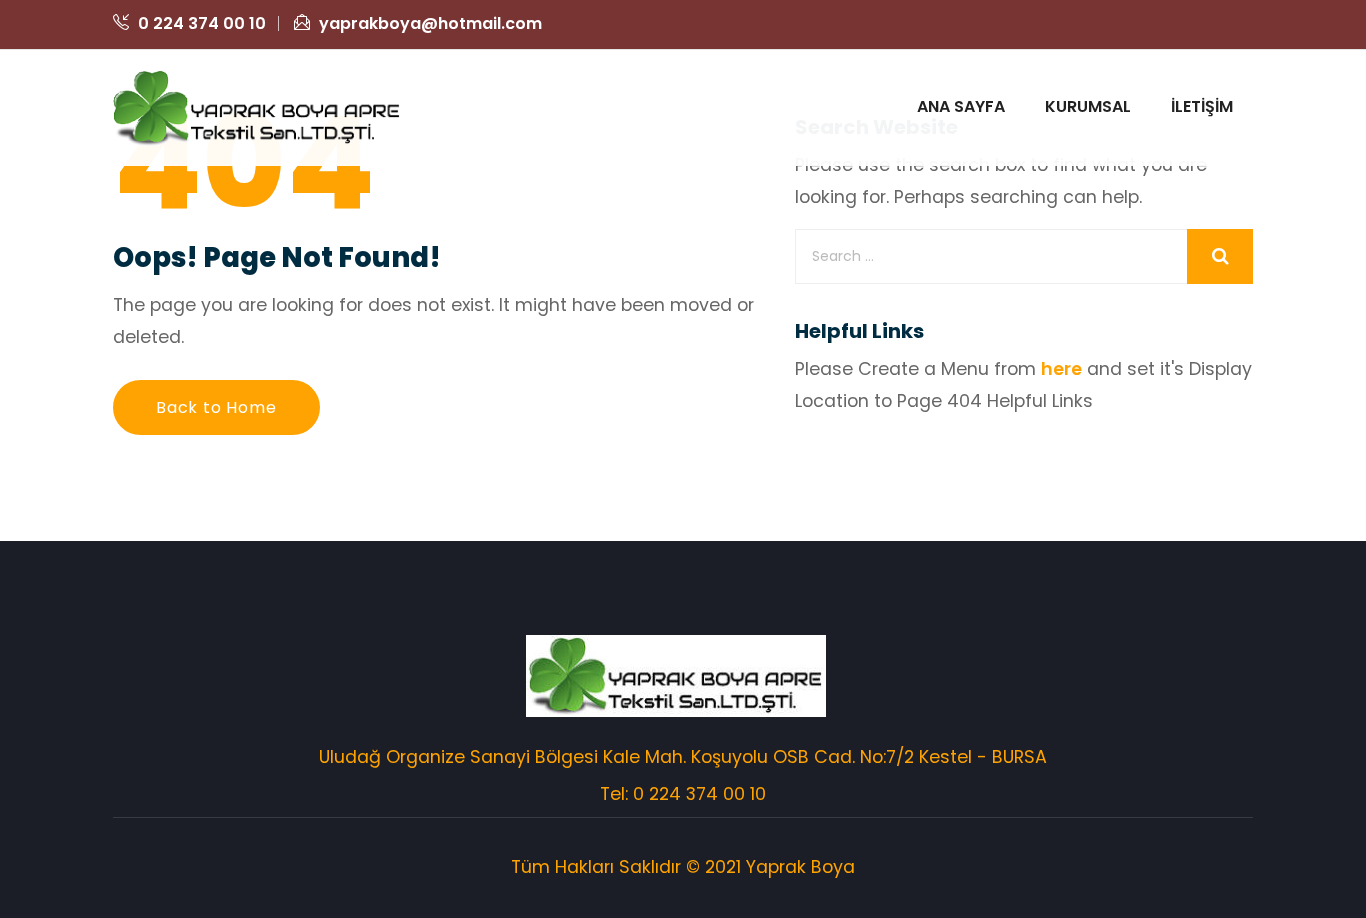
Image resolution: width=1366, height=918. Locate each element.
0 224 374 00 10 (200, 23)
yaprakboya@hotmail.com (428, 23)
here (1061, 369)
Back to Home (216, 407)
